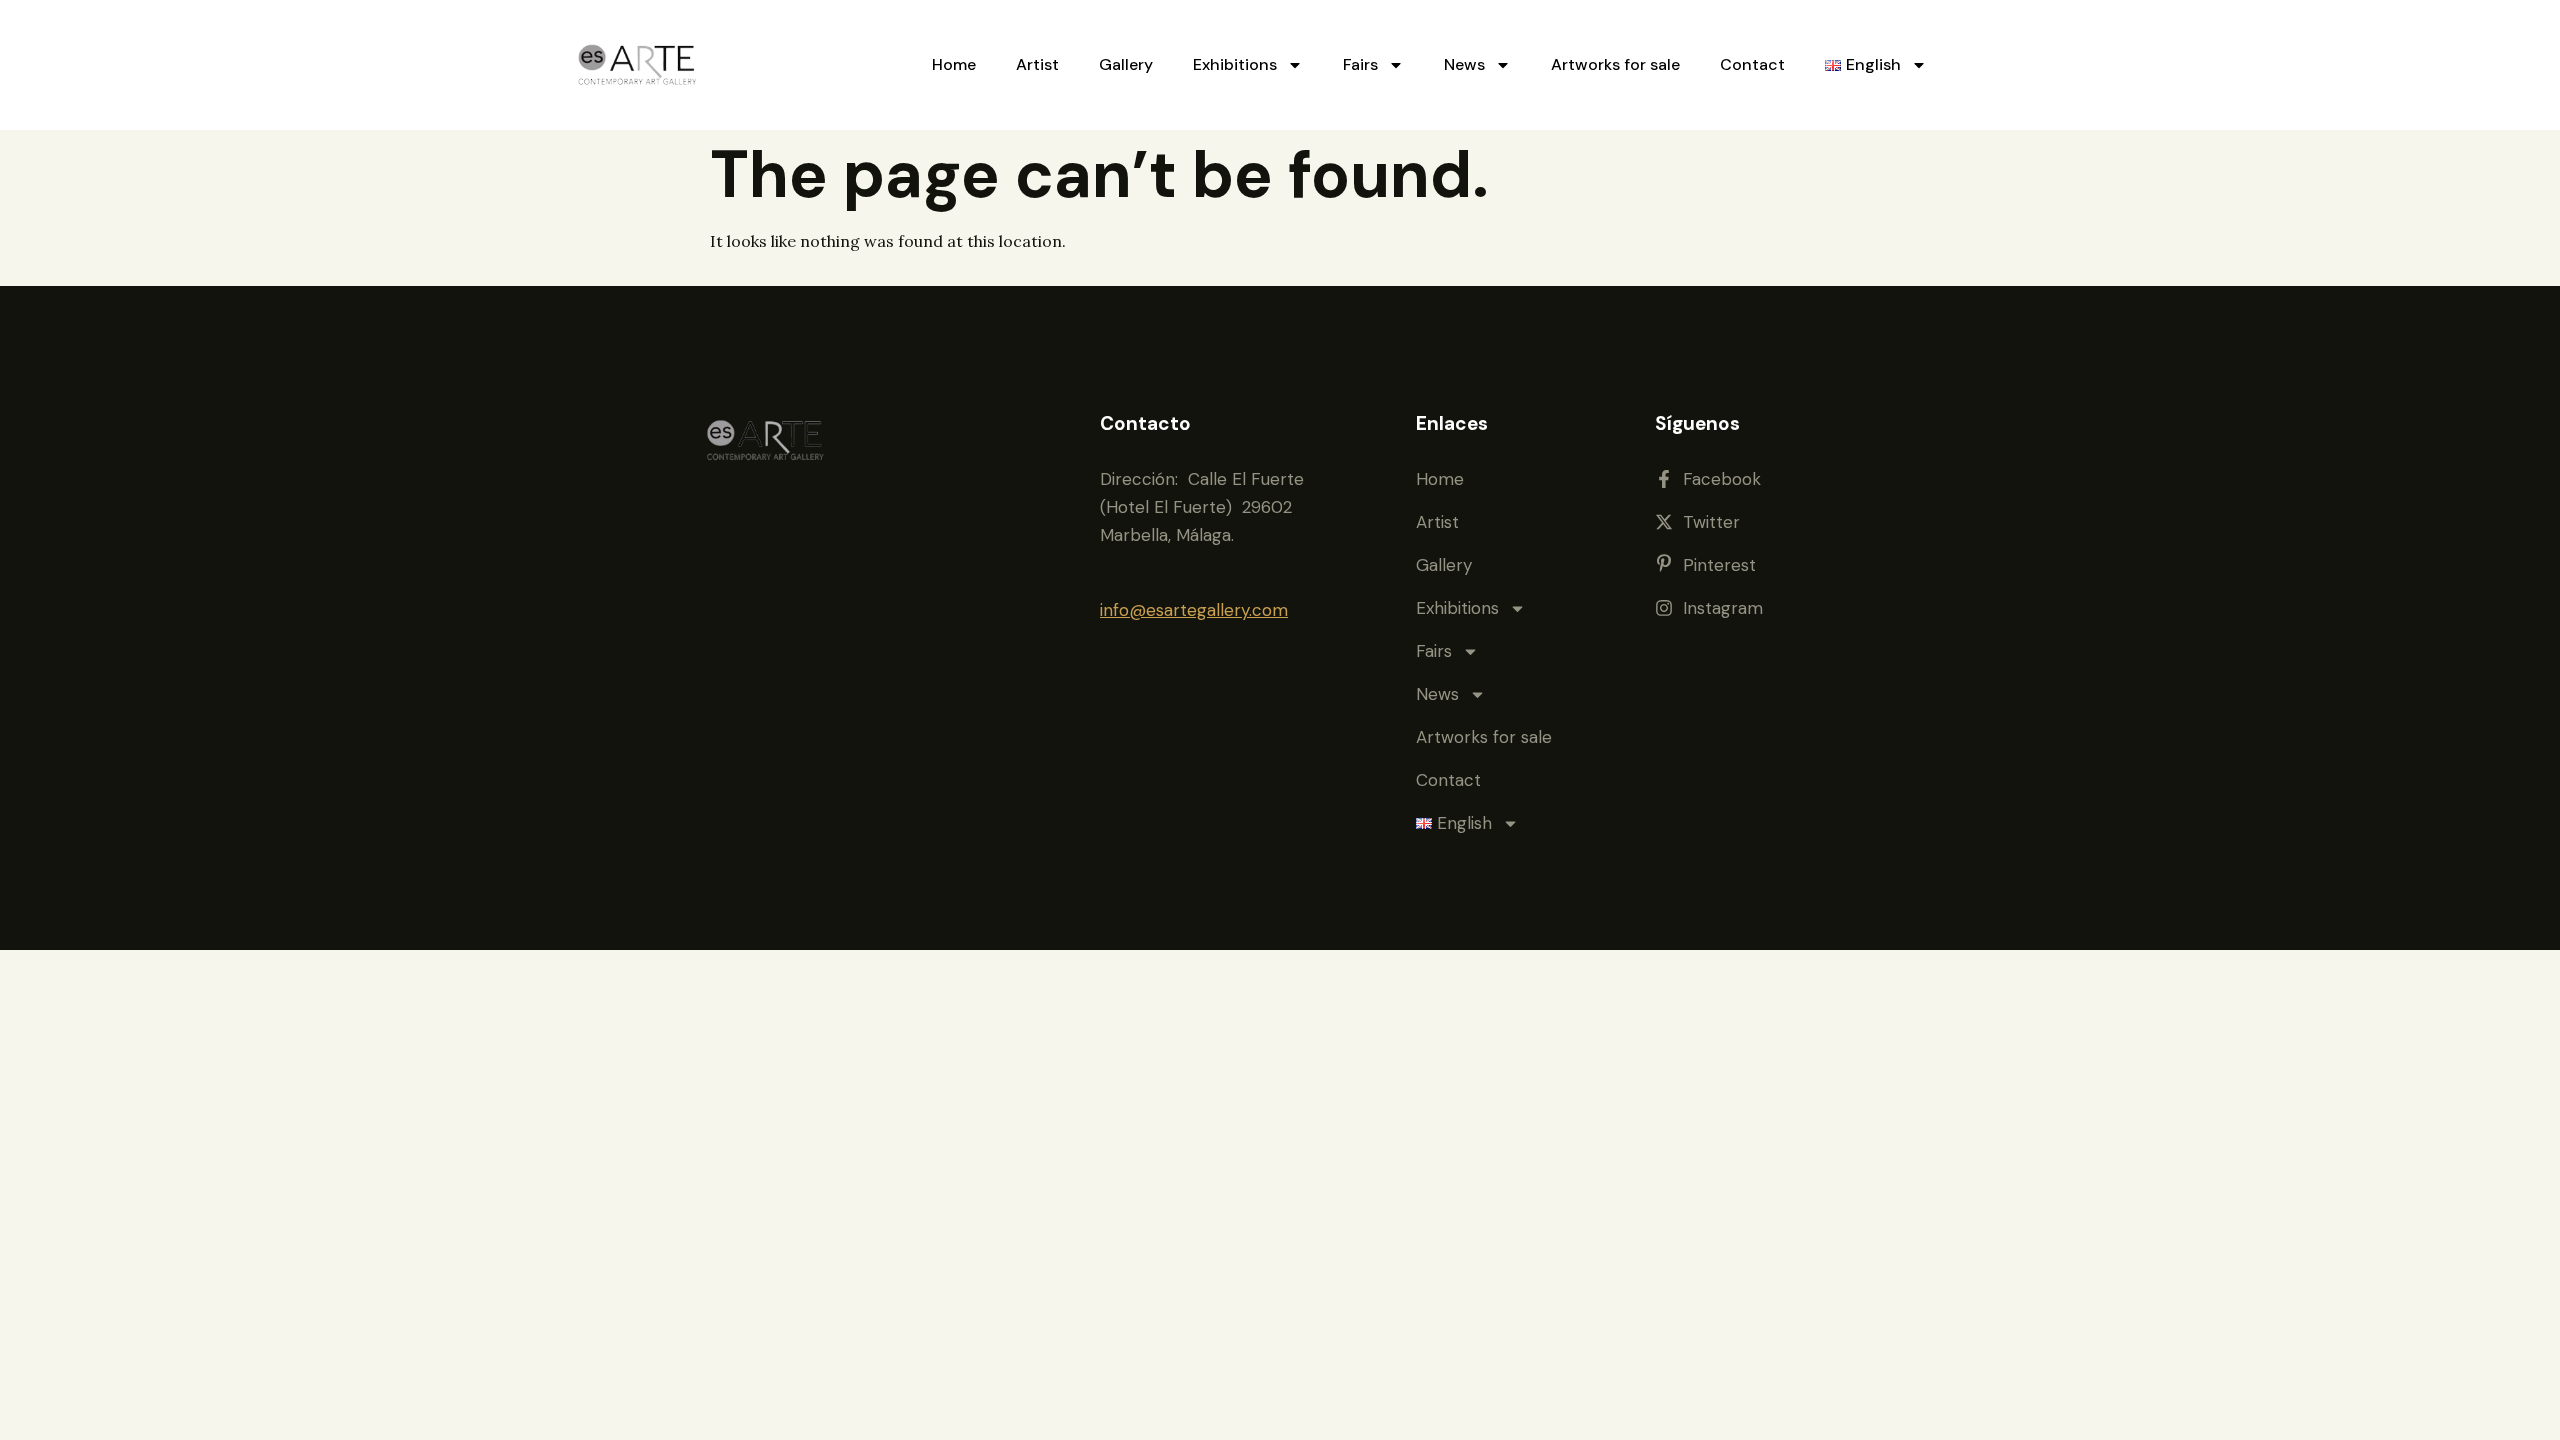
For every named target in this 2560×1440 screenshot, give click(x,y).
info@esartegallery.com (1194, 610)
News (1464, 64)
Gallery (1126, 64)
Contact (1752, 64)
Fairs (1360, 64)
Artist (1037, 64)
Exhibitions (1235, 64)
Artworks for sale (1615, 64)
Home (954, 64)
